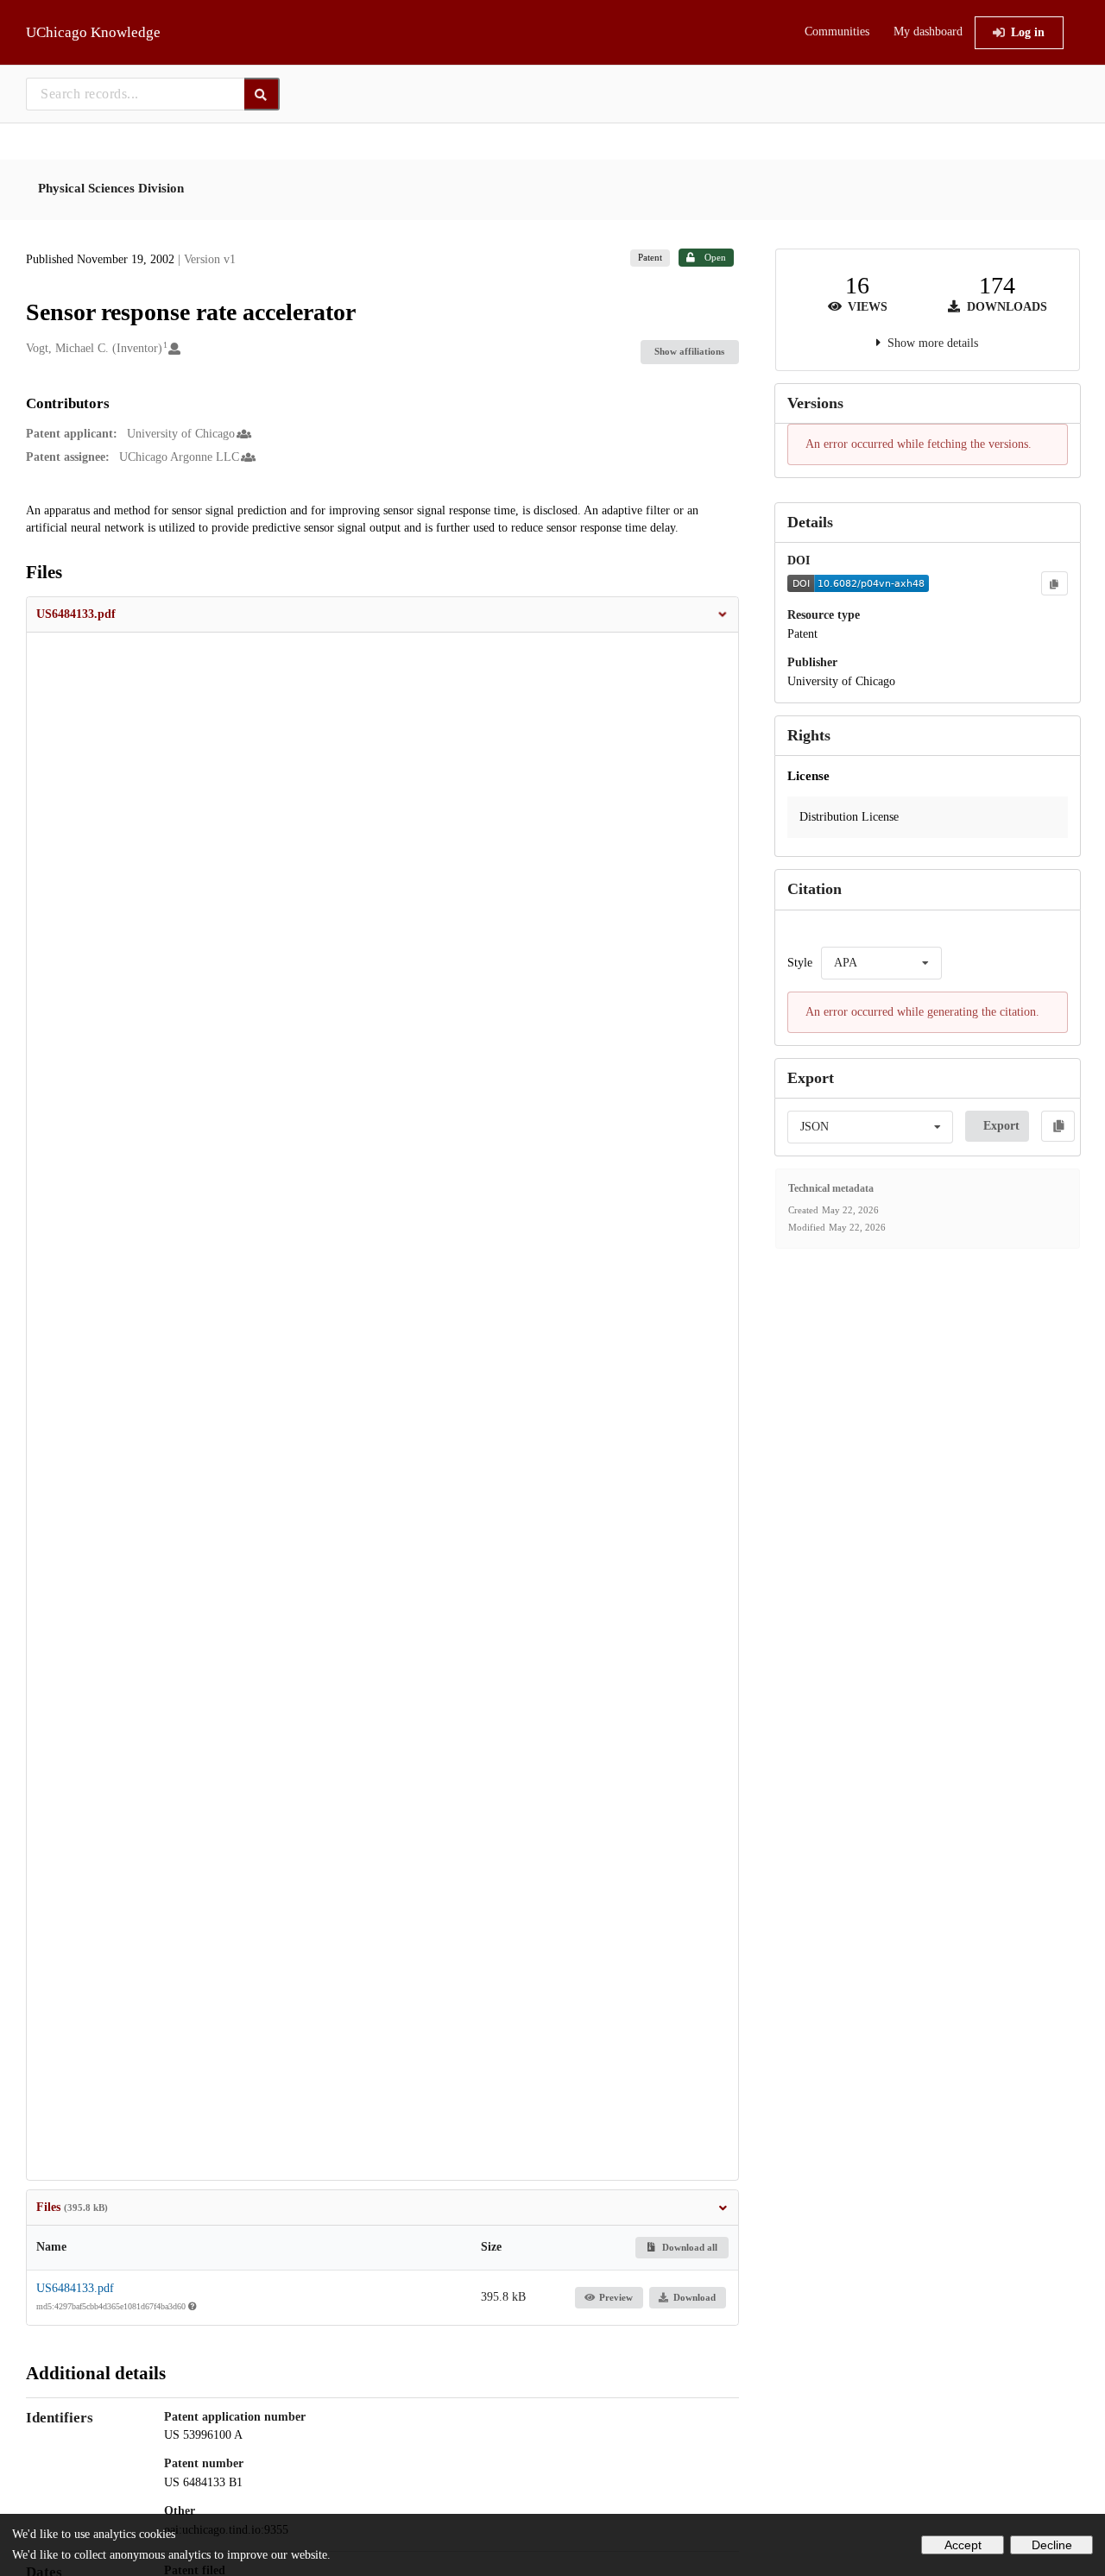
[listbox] (881, 963)
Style (800, 963)
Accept (963, 2545)
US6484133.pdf (75, 2288)
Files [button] (72, 2207)
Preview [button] (616, 2297)
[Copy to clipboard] (1054, 583)
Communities (837, 31)
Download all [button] (688, 2247)
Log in (1028, 32)
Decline (1052, 2545)
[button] (382, 614)
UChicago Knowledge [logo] (93, 32)
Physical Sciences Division (111, 188)
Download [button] (695, 2297)
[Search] (262, 94)
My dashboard (928, 31)
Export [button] (1001, 1126)
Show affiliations (689, 351)
